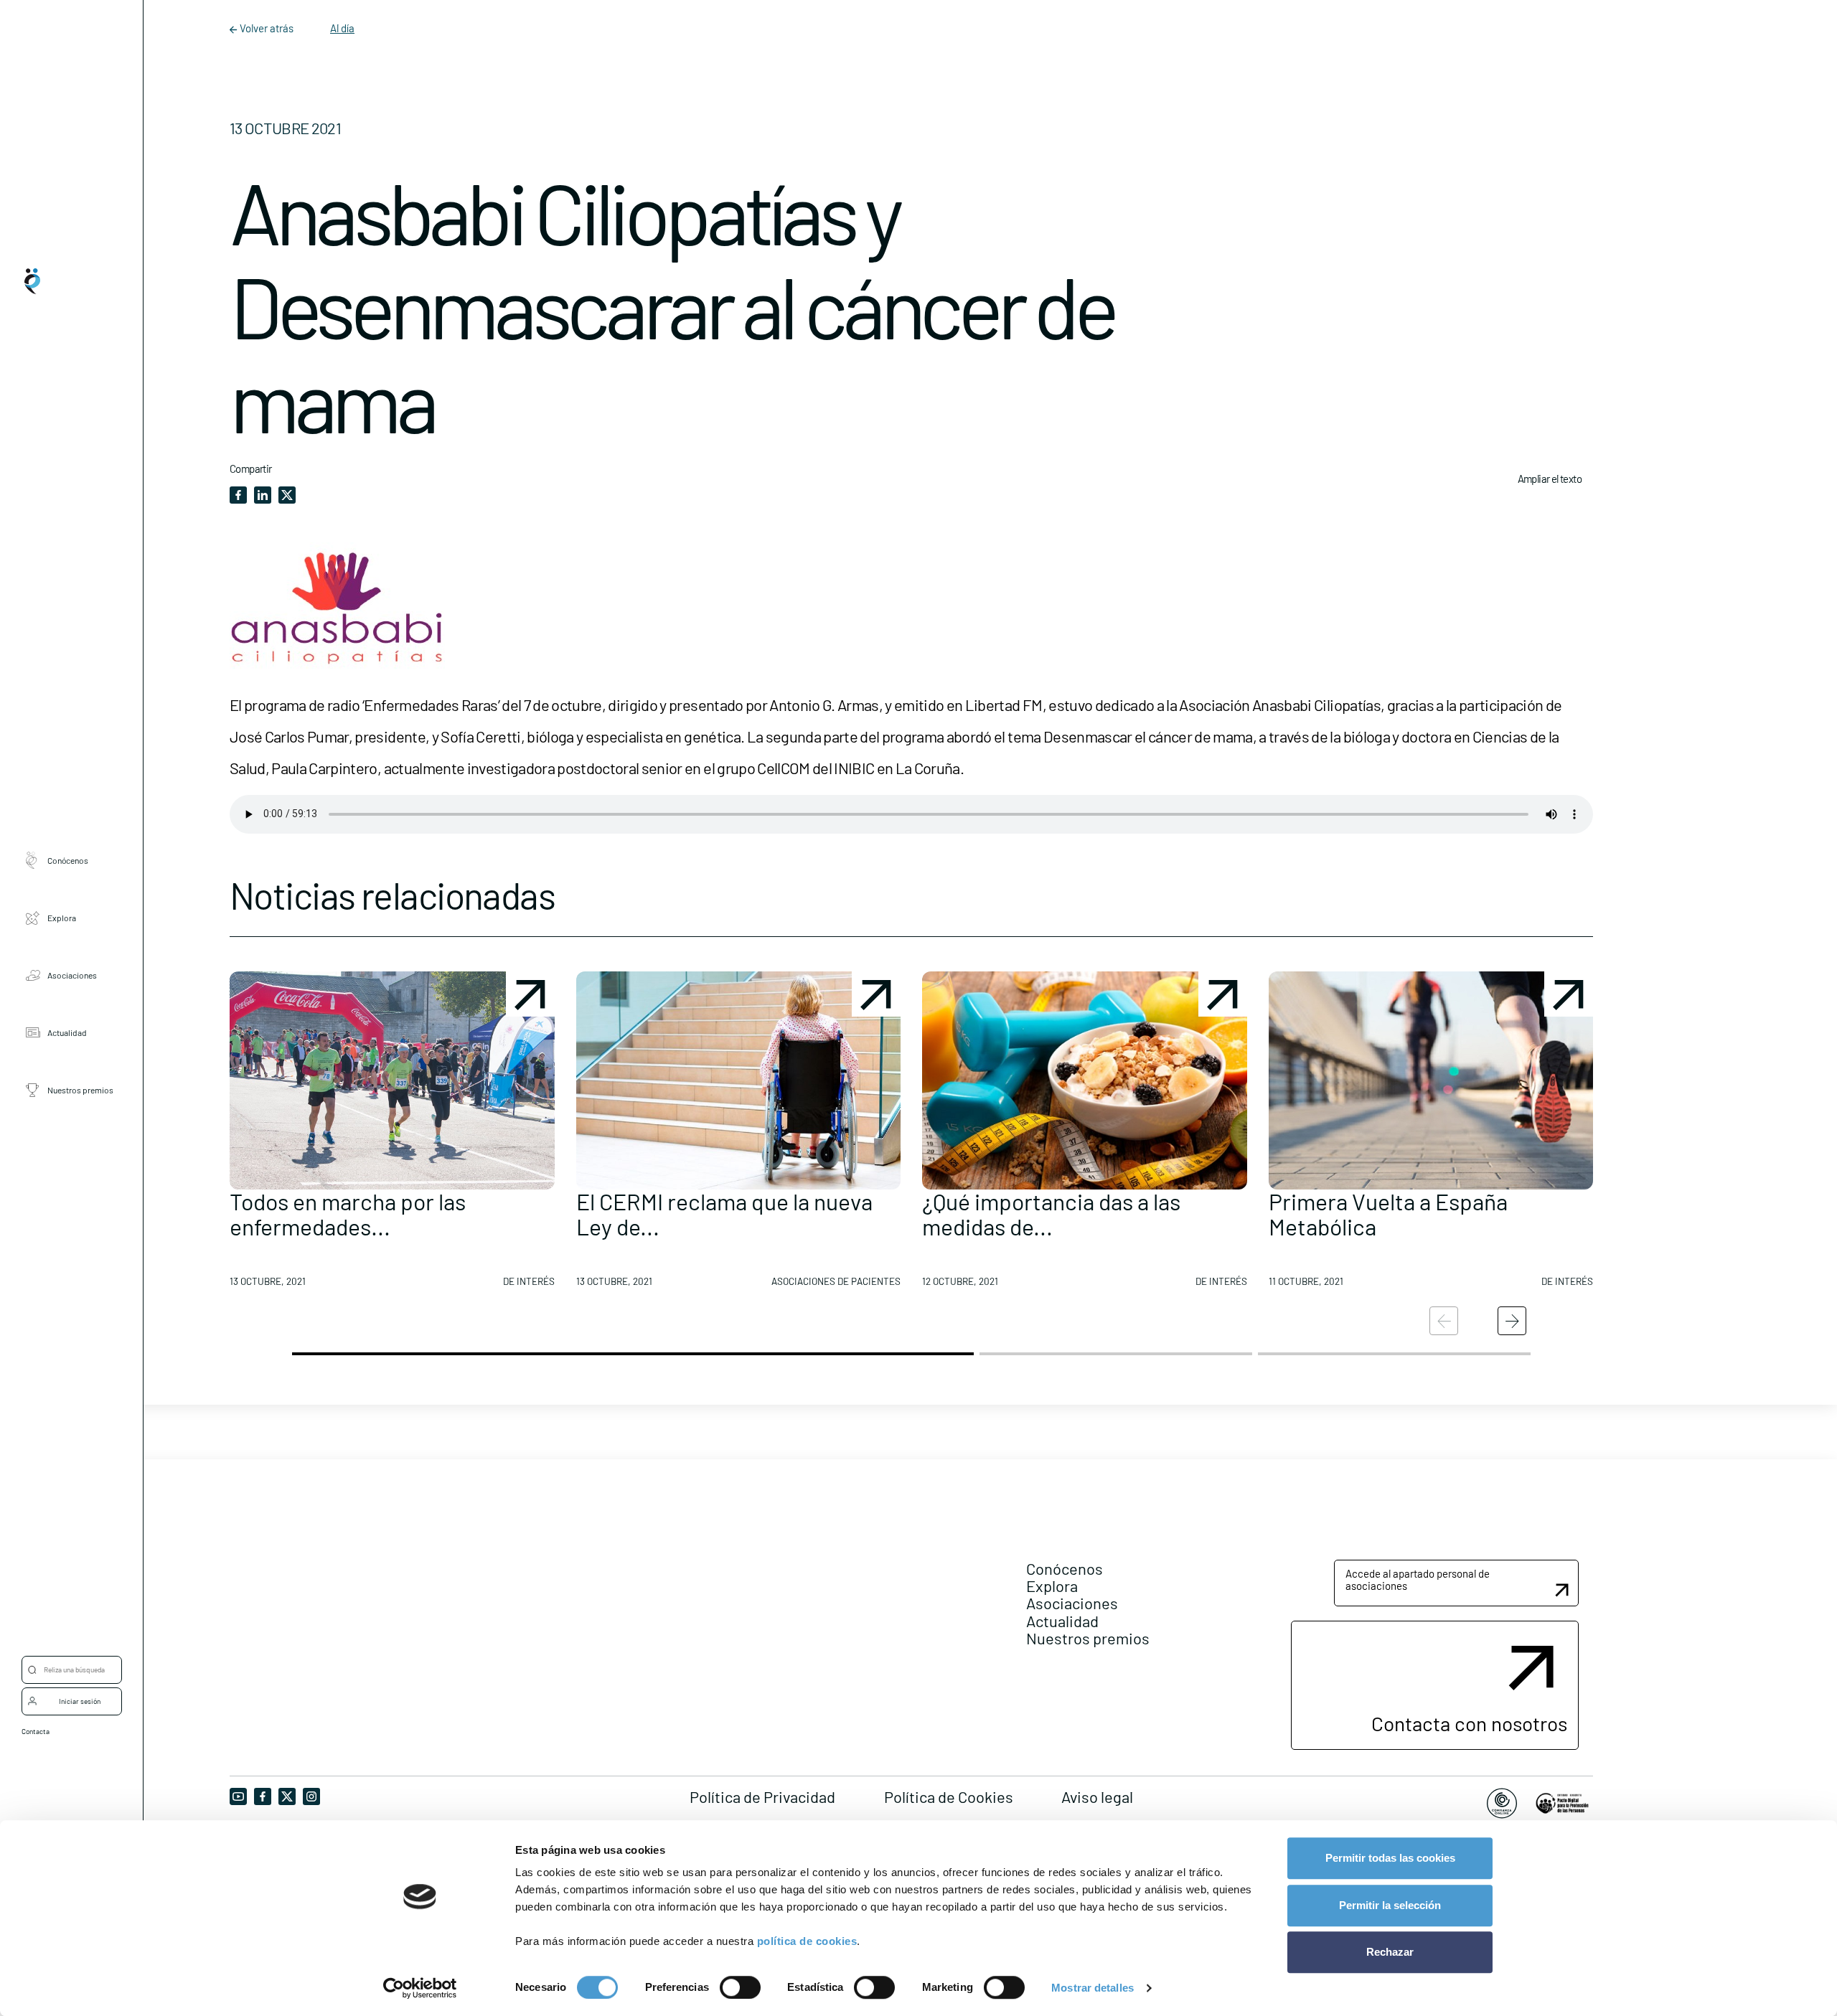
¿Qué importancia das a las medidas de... (1051, 1214)
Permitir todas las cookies (1390, 1858)
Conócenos (68, 859)
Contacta (36, 1731)
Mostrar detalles (1093, 1988)
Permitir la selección (1390, 1905)
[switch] (740, 1987)
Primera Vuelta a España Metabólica (1388, 1214)
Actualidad (67, 1032)
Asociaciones (72, 974)
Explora (62, 917)
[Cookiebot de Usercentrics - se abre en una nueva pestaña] (420, 1988)
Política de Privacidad (762, 1796)
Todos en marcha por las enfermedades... (348, 1214)
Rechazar (1390, 1952)
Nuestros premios (80, 1089)
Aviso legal (1097, 1796)
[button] (392, 1135)
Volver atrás (267, 28)
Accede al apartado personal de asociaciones (1418, 1579)
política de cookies (807, 1941)
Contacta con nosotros (1469, 1723)
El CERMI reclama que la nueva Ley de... (724, 1214)
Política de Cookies (949, 1796)
